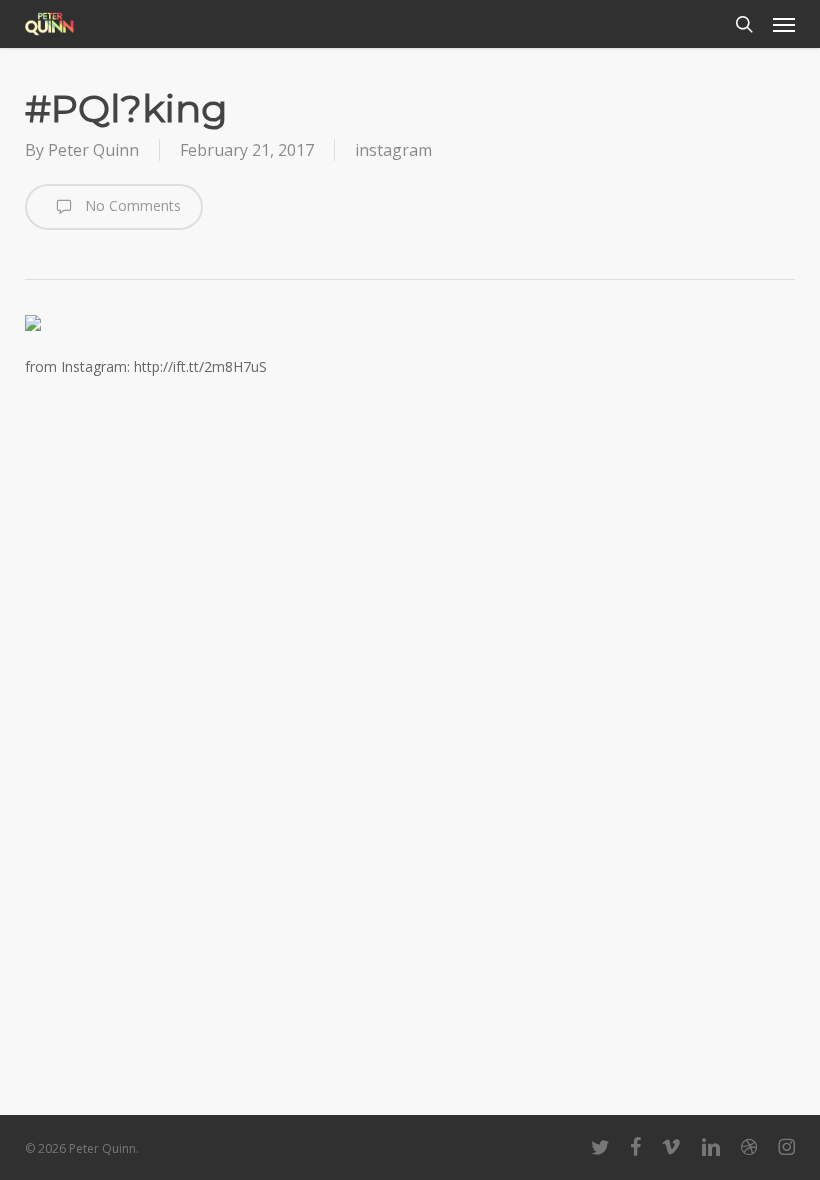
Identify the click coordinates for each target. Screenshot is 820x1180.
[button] (784, 24)
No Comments (131, 205)
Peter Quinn (93, 150)
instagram (393, 150)
